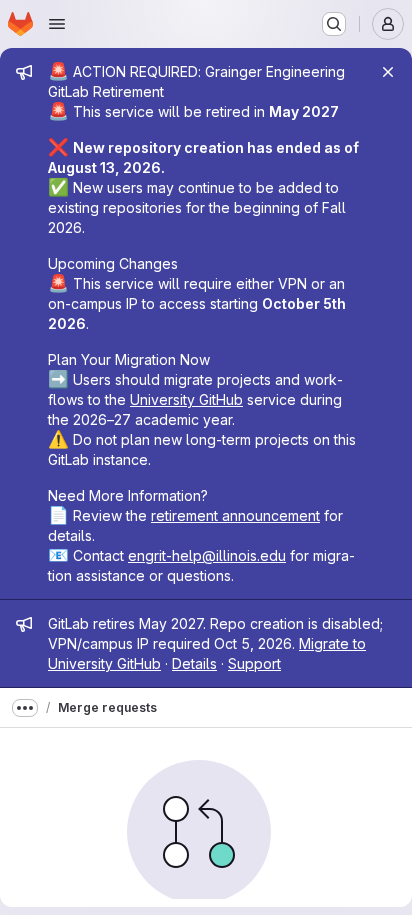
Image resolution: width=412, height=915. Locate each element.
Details (194, 663)
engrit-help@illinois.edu (207, 555)
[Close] (388, 72)
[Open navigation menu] (57, 24)
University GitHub (186, 399)
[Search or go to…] (334, 24)
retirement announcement (235, 515)
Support (254, 663)
